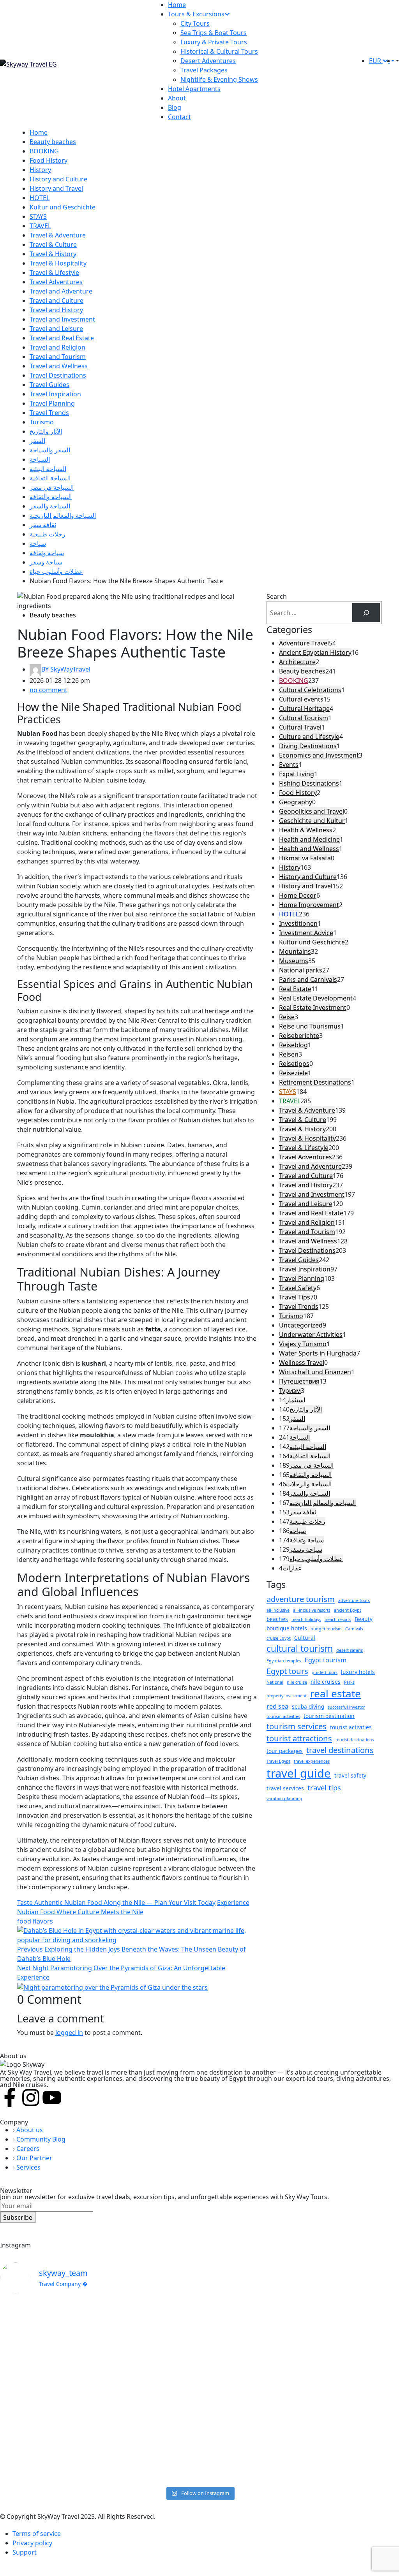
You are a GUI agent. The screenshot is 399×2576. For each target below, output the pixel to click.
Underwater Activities (311, 1335)
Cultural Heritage (304, 709)
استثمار (296, 1400)
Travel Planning (52, 403)
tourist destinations (355, 1740)
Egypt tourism (326, 1660)
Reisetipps (294, 1064)
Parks (349, 1682)
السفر (37, 441)
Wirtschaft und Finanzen (315, 1372)
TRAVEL (40, 226)
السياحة (40, 459)
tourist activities (351, 1727)
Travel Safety (298, 1288)
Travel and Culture (56, 301)
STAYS (38, 216)
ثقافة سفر (43, 525)
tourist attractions (299, 1738)
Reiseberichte (299, 1036)
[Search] (366, 613)
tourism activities (283, 1716)
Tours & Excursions (196, 14)
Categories (289, 629)
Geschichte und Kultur (312, 821)
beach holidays (306, 1619)
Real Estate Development (316, 998)
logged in (69, 2033)
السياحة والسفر (50, 506)
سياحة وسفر (46, 562)
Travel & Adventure (58, 235)
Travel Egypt (278, 1761)
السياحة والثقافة (51, 497)
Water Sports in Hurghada (318, 1353)
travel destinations (340, 1750)
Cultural (305, 1638)
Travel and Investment (62, 319)
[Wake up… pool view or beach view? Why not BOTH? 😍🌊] (149, 2382)
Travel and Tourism (58, 357)
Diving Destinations (308, 746)
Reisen (289, 1054)
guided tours (325, 1672)
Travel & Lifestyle (54, 273)
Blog (175, 107)
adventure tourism (301, 1599)
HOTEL (40, 198)
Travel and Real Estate (62, 338)
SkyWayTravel (66, 669)
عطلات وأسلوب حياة (56, 571)
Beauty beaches (53, 142)
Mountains (295, 951)
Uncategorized (301, 1325)
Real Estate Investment (313, 1008)
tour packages (285, 1751)
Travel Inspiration (55, 394)
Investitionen (298, 923)
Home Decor (298, 895)
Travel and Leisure (56, 329)
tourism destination (329, 1716)
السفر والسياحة (50, 450)
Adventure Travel (304, 643)
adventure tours (354, 1600)
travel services (285, 1788)
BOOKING (44, 151)
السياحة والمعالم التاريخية (63, 515)
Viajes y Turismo (303, 1344)
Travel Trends (49, 413)
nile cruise (297, 1682)
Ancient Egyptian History (315, 652)
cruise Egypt (279, 1638)
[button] (397, 61)
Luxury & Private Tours (214, 42)
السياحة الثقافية (50, 478)
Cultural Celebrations (310, 690)
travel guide (299, 1773)
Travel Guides (49, 385)
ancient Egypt (348, 1610)
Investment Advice (306, 933)
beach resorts (338, 1619)
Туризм (290, 1391)
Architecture (297, 662)
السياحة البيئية (48, 469)
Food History (49, 160)
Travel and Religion (57, 347)
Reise (287, 1017)
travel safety (350, 1775)
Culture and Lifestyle (309, 737)
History (40, 170)
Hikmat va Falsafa (305, 858)
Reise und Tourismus (310, 1026)
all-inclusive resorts (312, 1610)
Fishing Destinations (309, 783)
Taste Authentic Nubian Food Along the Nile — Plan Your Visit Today (116, 1903)
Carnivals (354, 1629)
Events (289, 765)
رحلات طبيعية (48, 534)
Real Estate (295, 989)
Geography (296, 802)
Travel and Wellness (59, 366)
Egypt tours (287, 1671)
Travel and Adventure (61, 291)
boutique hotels (287, 1628)
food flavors (35, 1921)
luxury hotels (358, 1672)
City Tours (195, 23)
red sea (277, 1706)
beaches (277, 1619)
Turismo (42, 422)
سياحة (38, 543)
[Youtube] (52, 2098)
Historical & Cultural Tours (219, 51)
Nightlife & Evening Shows (219, 79)
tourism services (297, 1726)
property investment (287, 1696)
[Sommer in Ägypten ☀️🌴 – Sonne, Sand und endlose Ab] (49, 2340)
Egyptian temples (284, 1661)
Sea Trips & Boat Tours (214, 33)
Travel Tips (295, 1297)
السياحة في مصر (52, 487)
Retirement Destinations (315, 1082)
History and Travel (56, 188)
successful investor (346, 1707)
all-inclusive (278, 1610)
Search (277, 596)
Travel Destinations (58, 375)
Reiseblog (293, 1045)
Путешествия (299, 1381)
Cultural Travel (300, 727)
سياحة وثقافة (47, 553)
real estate (335, 1693)
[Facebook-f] (10, 2098)
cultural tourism (300, 1648)
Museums (294, 961)
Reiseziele (293, 1073)
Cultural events (301, 699)
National (275, 1682)
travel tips (324, 1787)
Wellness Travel (302, 1363)
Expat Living (297, 774)
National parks (301, 970)
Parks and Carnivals (308, 979)
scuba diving (308, 1706)
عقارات (292, 1568)
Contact (179, 117)
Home (177, 5)
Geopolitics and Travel (312, 811)
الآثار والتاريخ (46, 431)
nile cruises (326, 1682)
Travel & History (53, 254)
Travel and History (56, 310)
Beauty (364, 1619)
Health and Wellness (309, 849)
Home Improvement (309, 905)
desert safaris (350, 1650)
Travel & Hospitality (58, 263)
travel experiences (312, 1761)
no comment (49, 690)
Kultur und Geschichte (63, 207)
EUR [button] (376, 61)
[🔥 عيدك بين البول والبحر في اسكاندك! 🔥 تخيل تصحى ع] (250, 2391)
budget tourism (326, 1629)
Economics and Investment (319, 755)
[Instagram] (31, 2098)
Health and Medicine (309, 839)
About (177, 98)
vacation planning (284, 1799)
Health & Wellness (306, 830)
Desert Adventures (208, 61)
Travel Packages (204, 70)
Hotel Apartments (194, 89)
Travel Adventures (56, 282)
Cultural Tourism (304, 718)
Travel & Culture (53, 244)
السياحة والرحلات (309, 1484)
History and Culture (58, 179)
